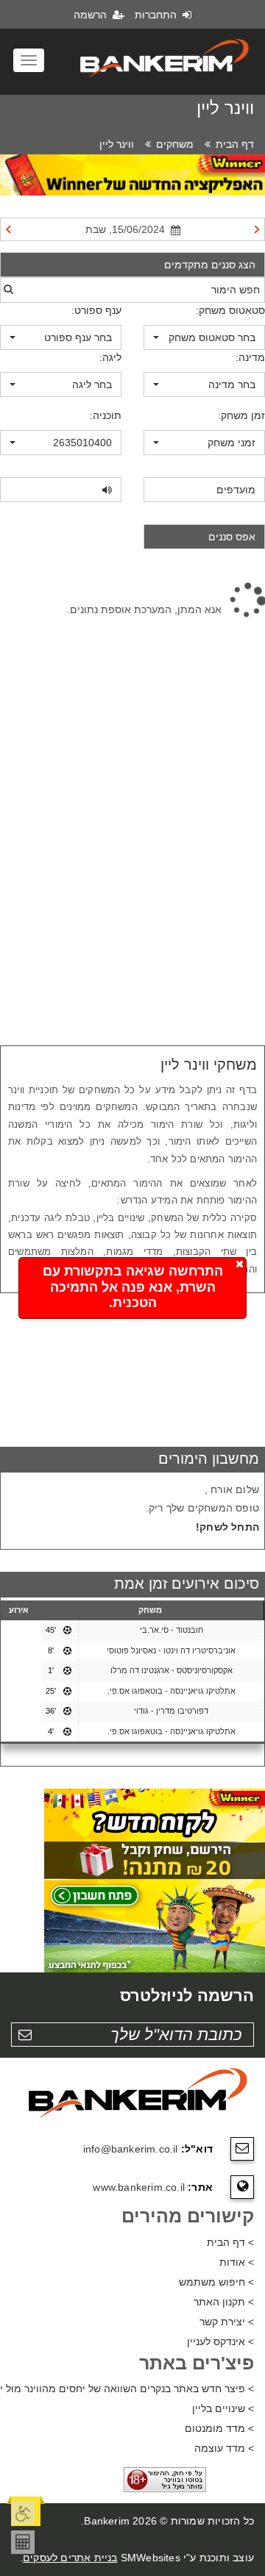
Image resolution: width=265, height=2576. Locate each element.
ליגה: (110, 357)
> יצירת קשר (227, 2322)
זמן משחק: (241, 415)
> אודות (237, 2262)
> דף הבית (230, 2242)
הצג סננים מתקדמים (210, 265)
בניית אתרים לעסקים (70, 2558)
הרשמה (92, 15)
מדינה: (250, 357)
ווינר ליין (117, 144)
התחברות (157, 15)
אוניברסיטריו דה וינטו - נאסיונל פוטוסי (171, 1650)
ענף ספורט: (96, 310)
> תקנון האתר (224, 2302)
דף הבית (235, 144)
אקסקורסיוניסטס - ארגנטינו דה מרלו (172, 1670)
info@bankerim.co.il (131, 2149)
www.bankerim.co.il (139, 2187)
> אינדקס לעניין (220, 2341)
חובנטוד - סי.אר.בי (172, 1630)
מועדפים (236, 490)
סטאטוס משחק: (230, 310)
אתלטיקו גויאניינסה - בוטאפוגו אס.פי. (172, 1691)
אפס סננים (232, 537)
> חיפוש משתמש (216, 2282)
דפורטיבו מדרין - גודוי (171, 1711)
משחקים (175, 144)
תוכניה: (106, 415)
